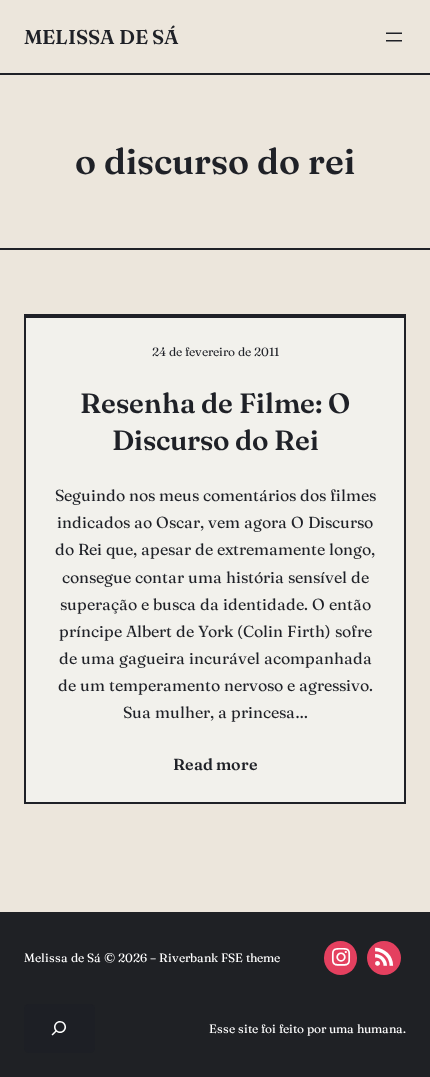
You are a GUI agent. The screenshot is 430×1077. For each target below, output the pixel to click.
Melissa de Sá (101, 36)
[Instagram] (341, 958)
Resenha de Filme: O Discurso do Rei (215, 421)
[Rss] (384, 958)
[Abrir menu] (394, 37)
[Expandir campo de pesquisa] (59, 1028)
